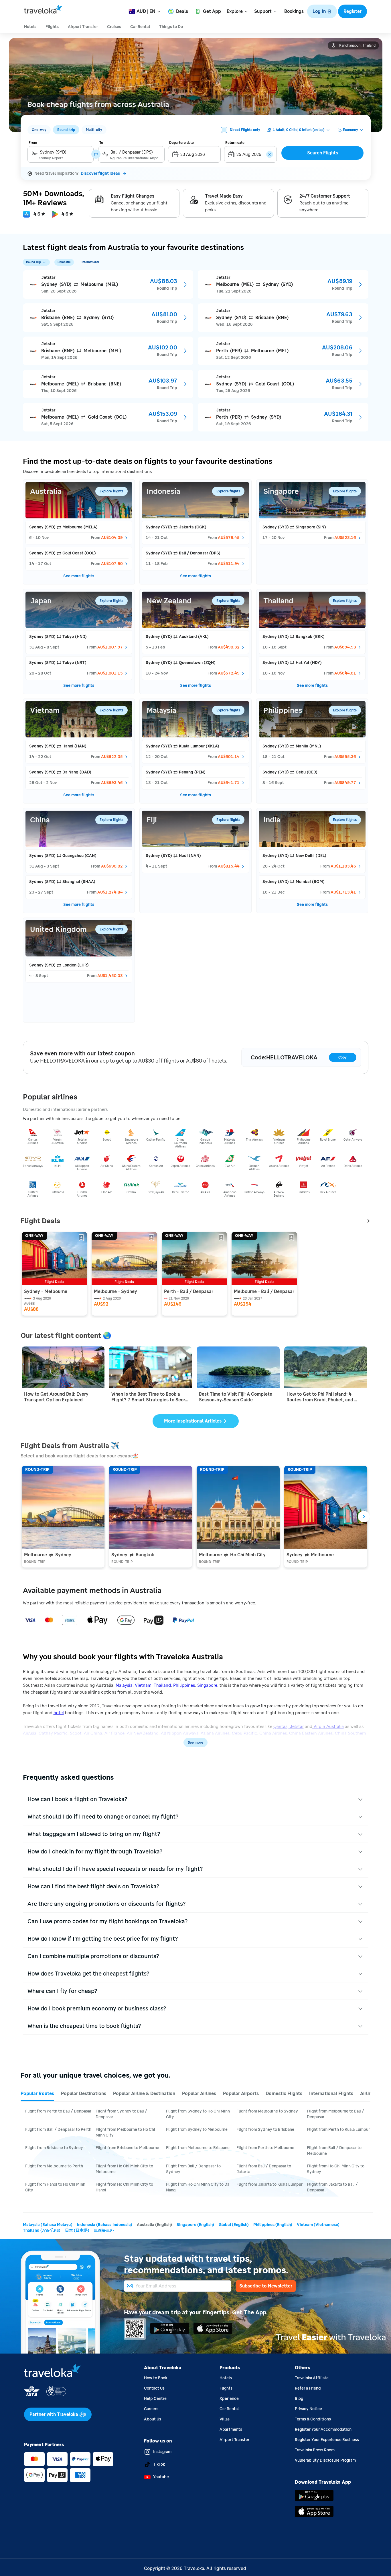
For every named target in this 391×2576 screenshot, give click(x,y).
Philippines (184, 1685)
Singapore (207, 1685)
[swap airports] (96, 154)
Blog (299, 2399)
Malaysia (124, 1685)
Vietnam (143, 1685)
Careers (151, 2409)
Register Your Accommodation (323, 2429)
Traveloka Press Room (315, 2450)
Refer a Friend (308, 2388)
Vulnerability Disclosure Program (325, 2460)
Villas (225, 2419)
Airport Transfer (234, 2440)
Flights (226, 2388)
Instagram (162, 2452)
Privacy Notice (308, 2409)
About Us (153, 2419)
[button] (322, 11)
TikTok (159, 2464)
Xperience (229, 2399)
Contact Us (154, 2388)
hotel (59, 1713)
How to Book (156, 2378)
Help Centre (155, 2399)
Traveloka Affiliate (312, 2378)
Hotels (226, 2378)
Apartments (231, 2429)
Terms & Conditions (313, 2419)
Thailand (162, 1685)
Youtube (161, 2477)
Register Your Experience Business (327, 2440)
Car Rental (229, 2409)
